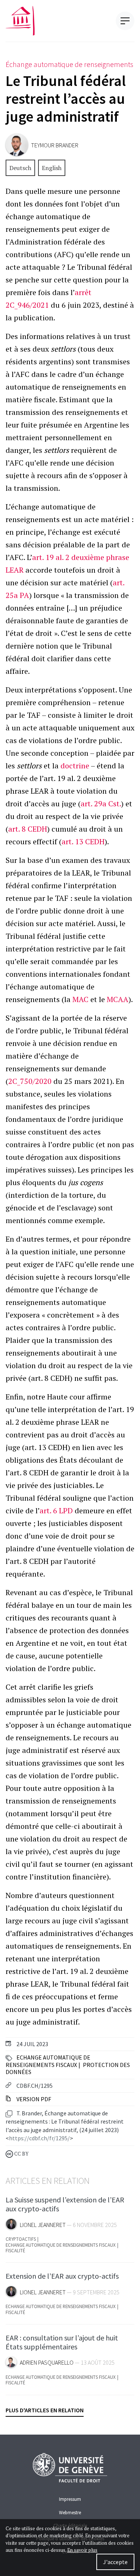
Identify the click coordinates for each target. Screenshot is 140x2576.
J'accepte (115, 2562)
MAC (80, 999)
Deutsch (20, 168)
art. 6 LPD (56, 1511)
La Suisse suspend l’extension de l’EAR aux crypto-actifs (65, 2204)
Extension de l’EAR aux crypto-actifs (62, 2276)
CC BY (21, 2154)
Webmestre (70, 2512)
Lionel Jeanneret (43, 2225)
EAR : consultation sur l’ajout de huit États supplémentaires (62, 2342)
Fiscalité (15, 2251)
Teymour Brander (55, 145)
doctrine (75, 766)
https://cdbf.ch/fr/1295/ (39, 2138)
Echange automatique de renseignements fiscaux (48, 2061)
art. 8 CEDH (28, 829)
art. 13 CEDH (83, 841)
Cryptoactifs (21, 2239)
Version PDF (33, 2099)
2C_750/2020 (30, 1081)
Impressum (70, 2499)
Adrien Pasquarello (47, 2363)
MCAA (118, 999)
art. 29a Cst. (101, 804)
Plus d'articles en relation (45, 2410)
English (52, 168)
